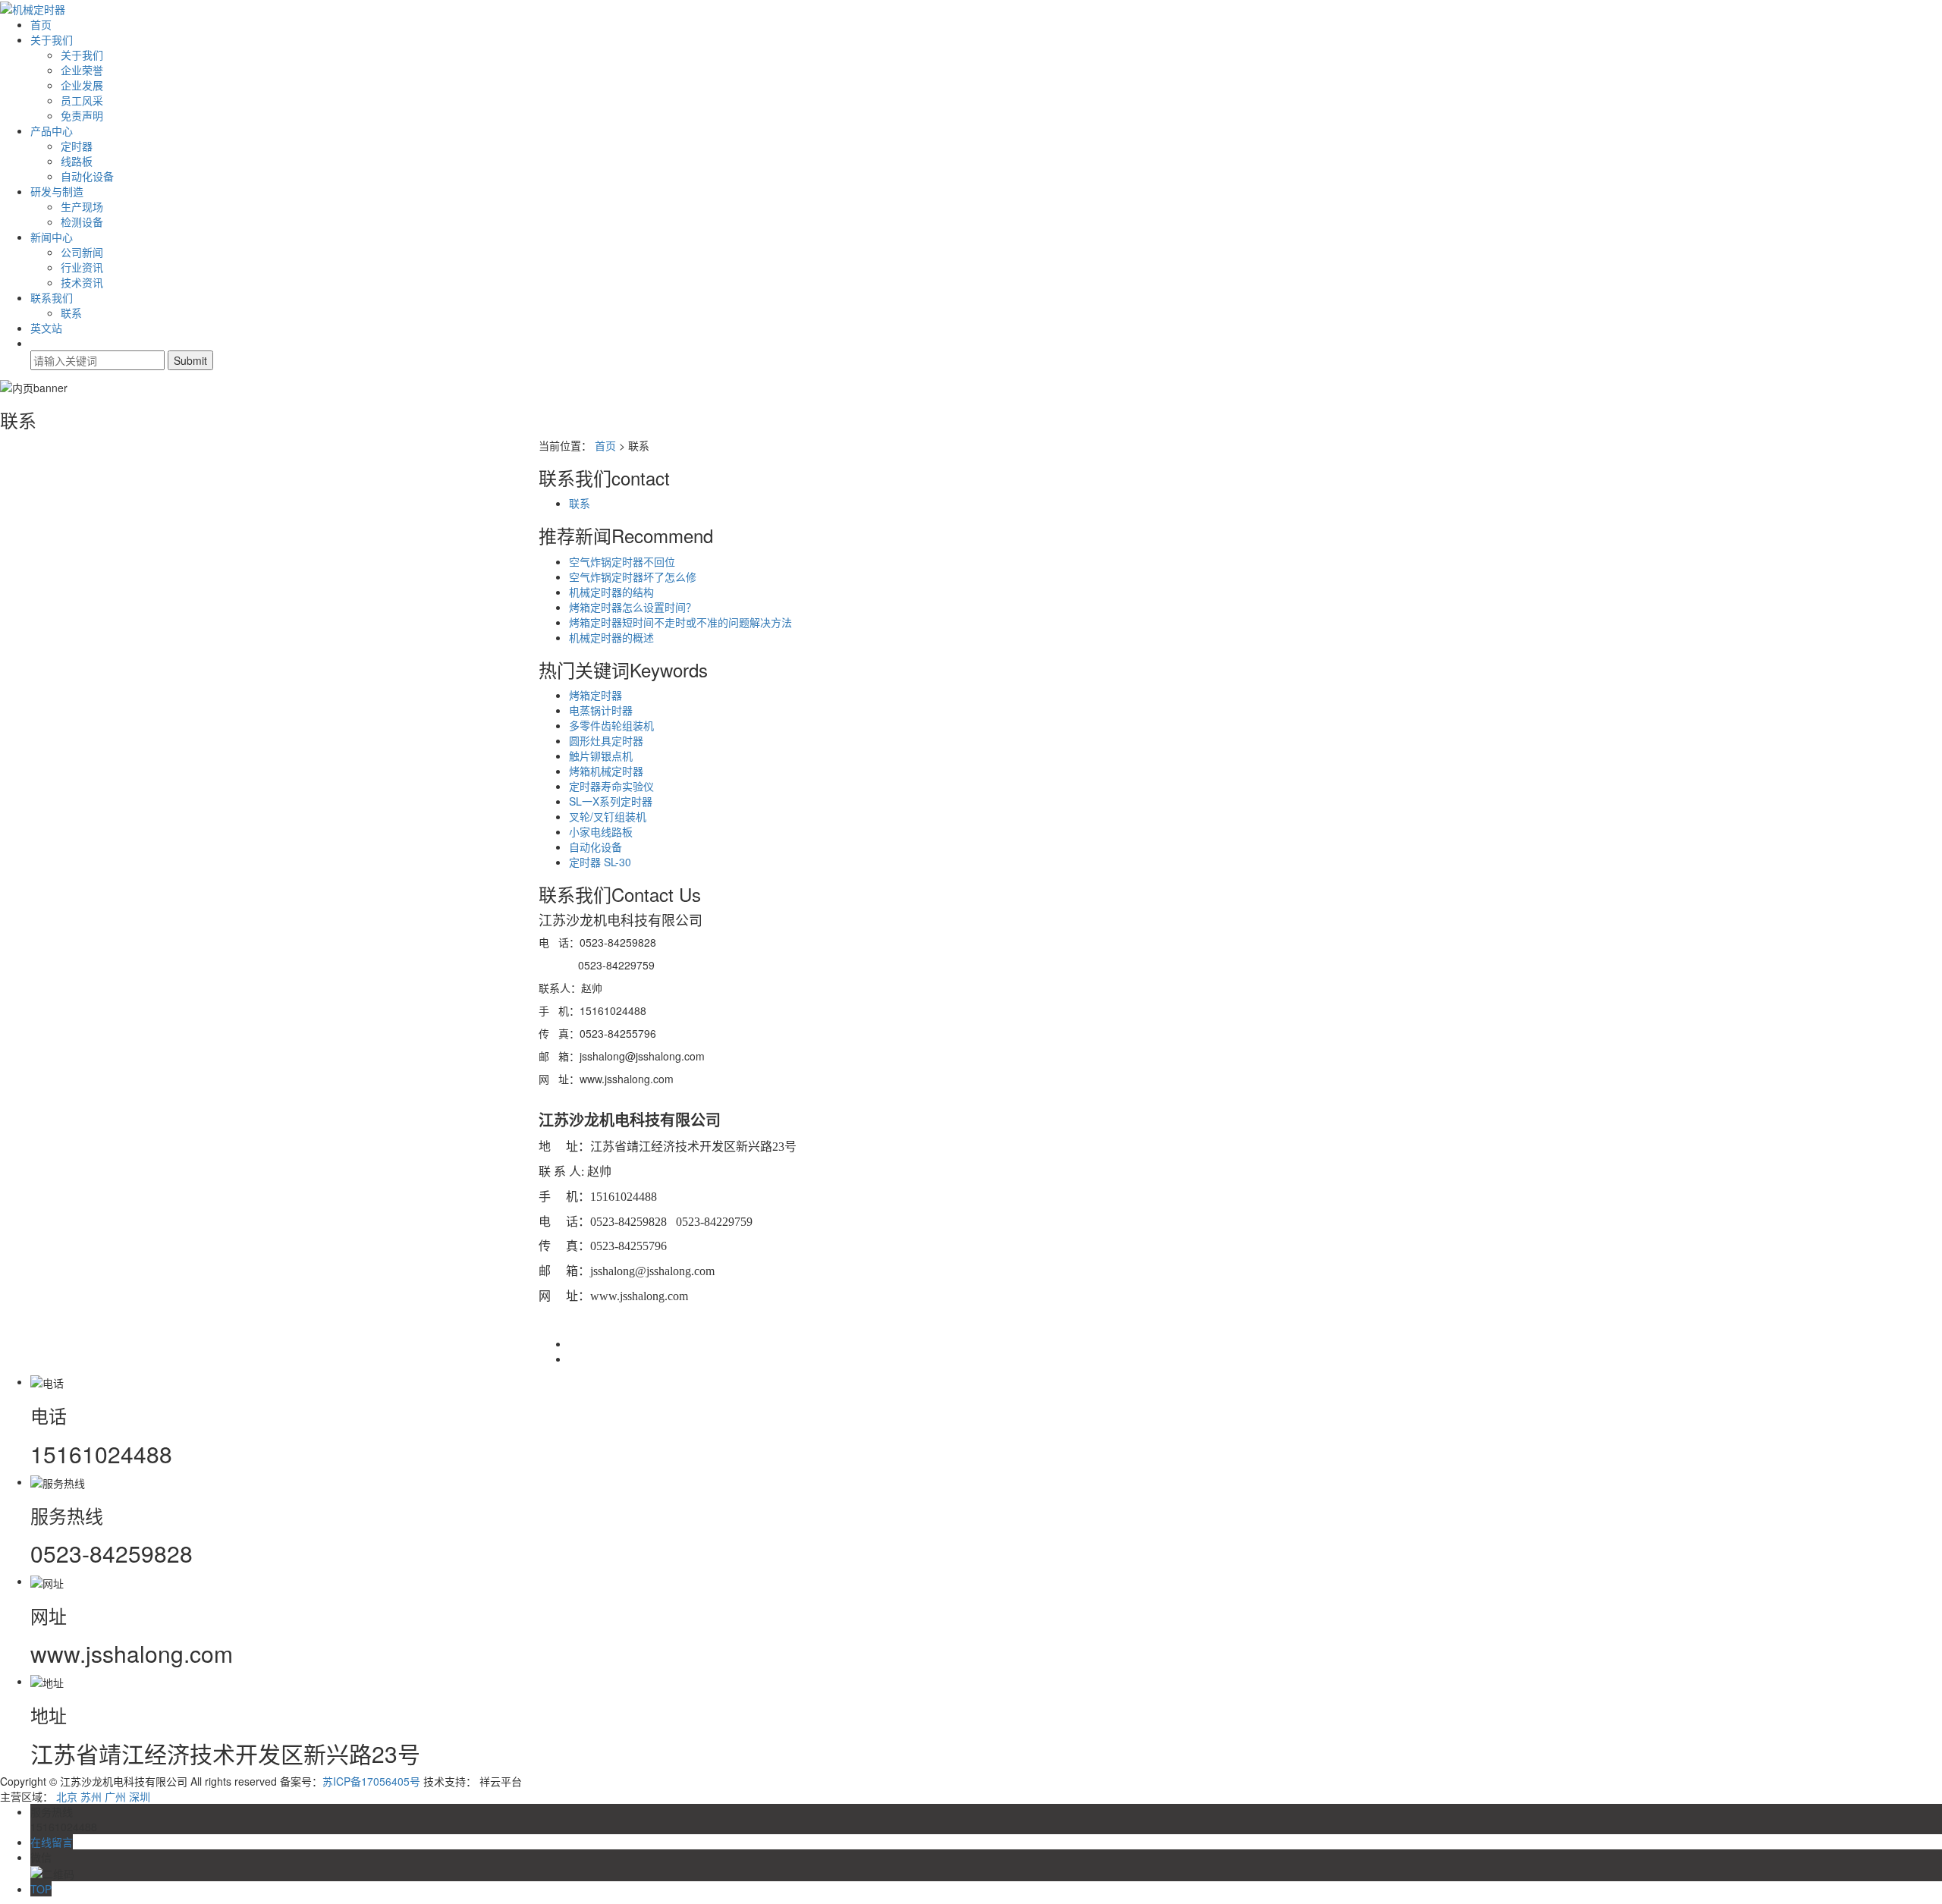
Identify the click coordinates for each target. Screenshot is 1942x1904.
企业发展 (82, 85)
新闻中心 (52, 237)
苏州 (91, 1796)
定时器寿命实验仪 (611, 786)
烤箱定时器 (595, 695)
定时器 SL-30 (600, 862)
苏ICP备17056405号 (371, 1781)
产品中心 (52, 130)
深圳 (140, 1796)
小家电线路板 (601, 831)
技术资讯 (82, 282)
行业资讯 (82, 267)
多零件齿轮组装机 (611, 725)
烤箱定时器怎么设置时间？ (633, 607)
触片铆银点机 (601, 756)
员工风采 (82, 100)
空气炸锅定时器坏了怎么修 (633, 577)
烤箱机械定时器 (606, 771)
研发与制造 (57, 191)
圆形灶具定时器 (606, 740)
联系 (71, 313)
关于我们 (52, 39)
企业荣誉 (82, 70)
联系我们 (52, 297)
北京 (67, 1796)
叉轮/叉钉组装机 (608, 816)
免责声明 (82, 115)
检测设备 (82, 222)
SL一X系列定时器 (611, 801)
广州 (115, 1796)
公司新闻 (82, 252)
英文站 (46, 328)
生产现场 (82, 206)
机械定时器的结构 (611, 592)
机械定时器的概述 (611, 637)
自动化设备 (87, 176)
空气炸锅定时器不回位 (622, 561)
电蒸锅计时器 (601, 710)
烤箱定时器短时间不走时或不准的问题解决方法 (680, 622)
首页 (41, 24)
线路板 (77, 161)
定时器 (77, 146)
